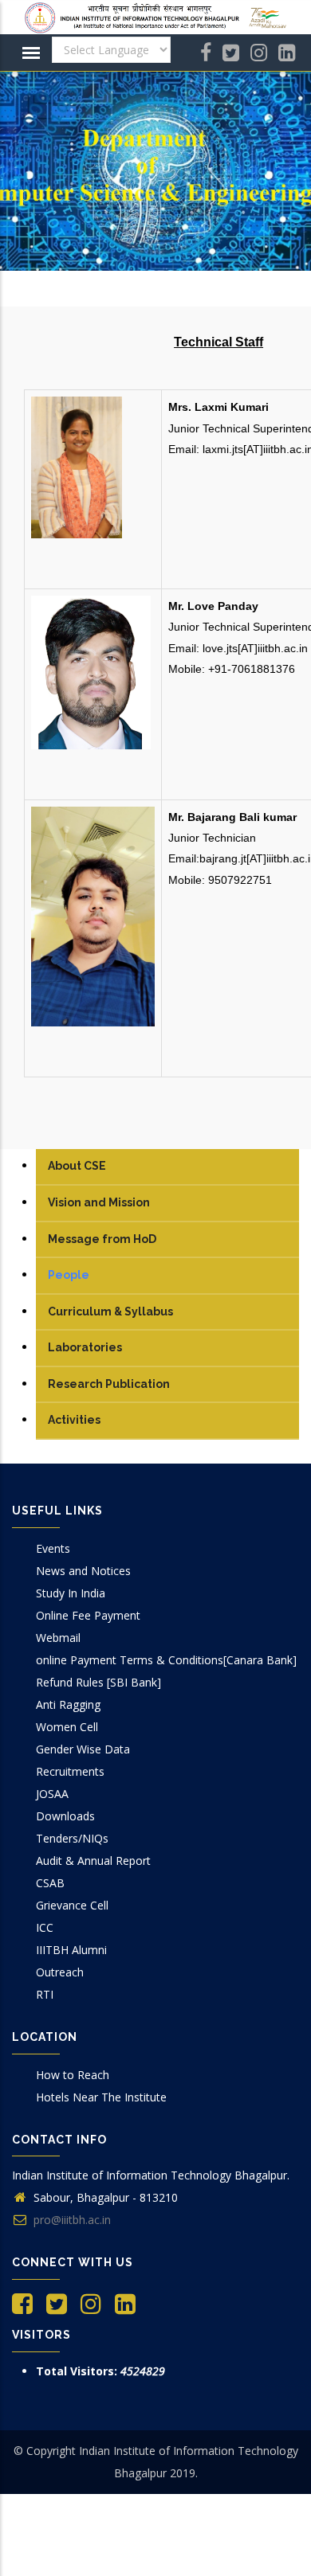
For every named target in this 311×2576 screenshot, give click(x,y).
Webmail (58, 1638)
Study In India (71, 1593)
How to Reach (73, 2075)
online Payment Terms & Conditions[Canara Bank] (166, 1660)
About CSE (77, 1166)
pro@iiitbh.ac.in (71, 2220)
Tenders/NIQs (72, 1838)
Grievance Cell (72, 1905)
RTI (45, 1994)
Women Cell (67, 1727)
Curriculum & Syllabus (110, 1311)
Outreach (60, 1972)
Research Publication (109, 1384)
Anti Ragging (68, 1704)
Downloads (65, 1816)
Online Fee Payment (88, 1615)
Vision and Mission (99, 1202)
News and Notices (83, 1571)
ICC (45, 1927)
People (69, 1275)
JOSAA (52, 1794)
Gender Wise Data (83, 1749)
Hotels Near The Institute (101, 2097)
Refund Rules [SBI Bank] (98, 1682)
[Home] (155, 18)
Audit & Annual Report (93, 1861)
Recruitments (70, 1771)
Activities (74, 1420)
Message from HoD (102, 1239)
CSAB (50, 1883)
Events (53, 1548)
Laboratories (85, 1347)
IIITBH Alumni (71, 1950)
